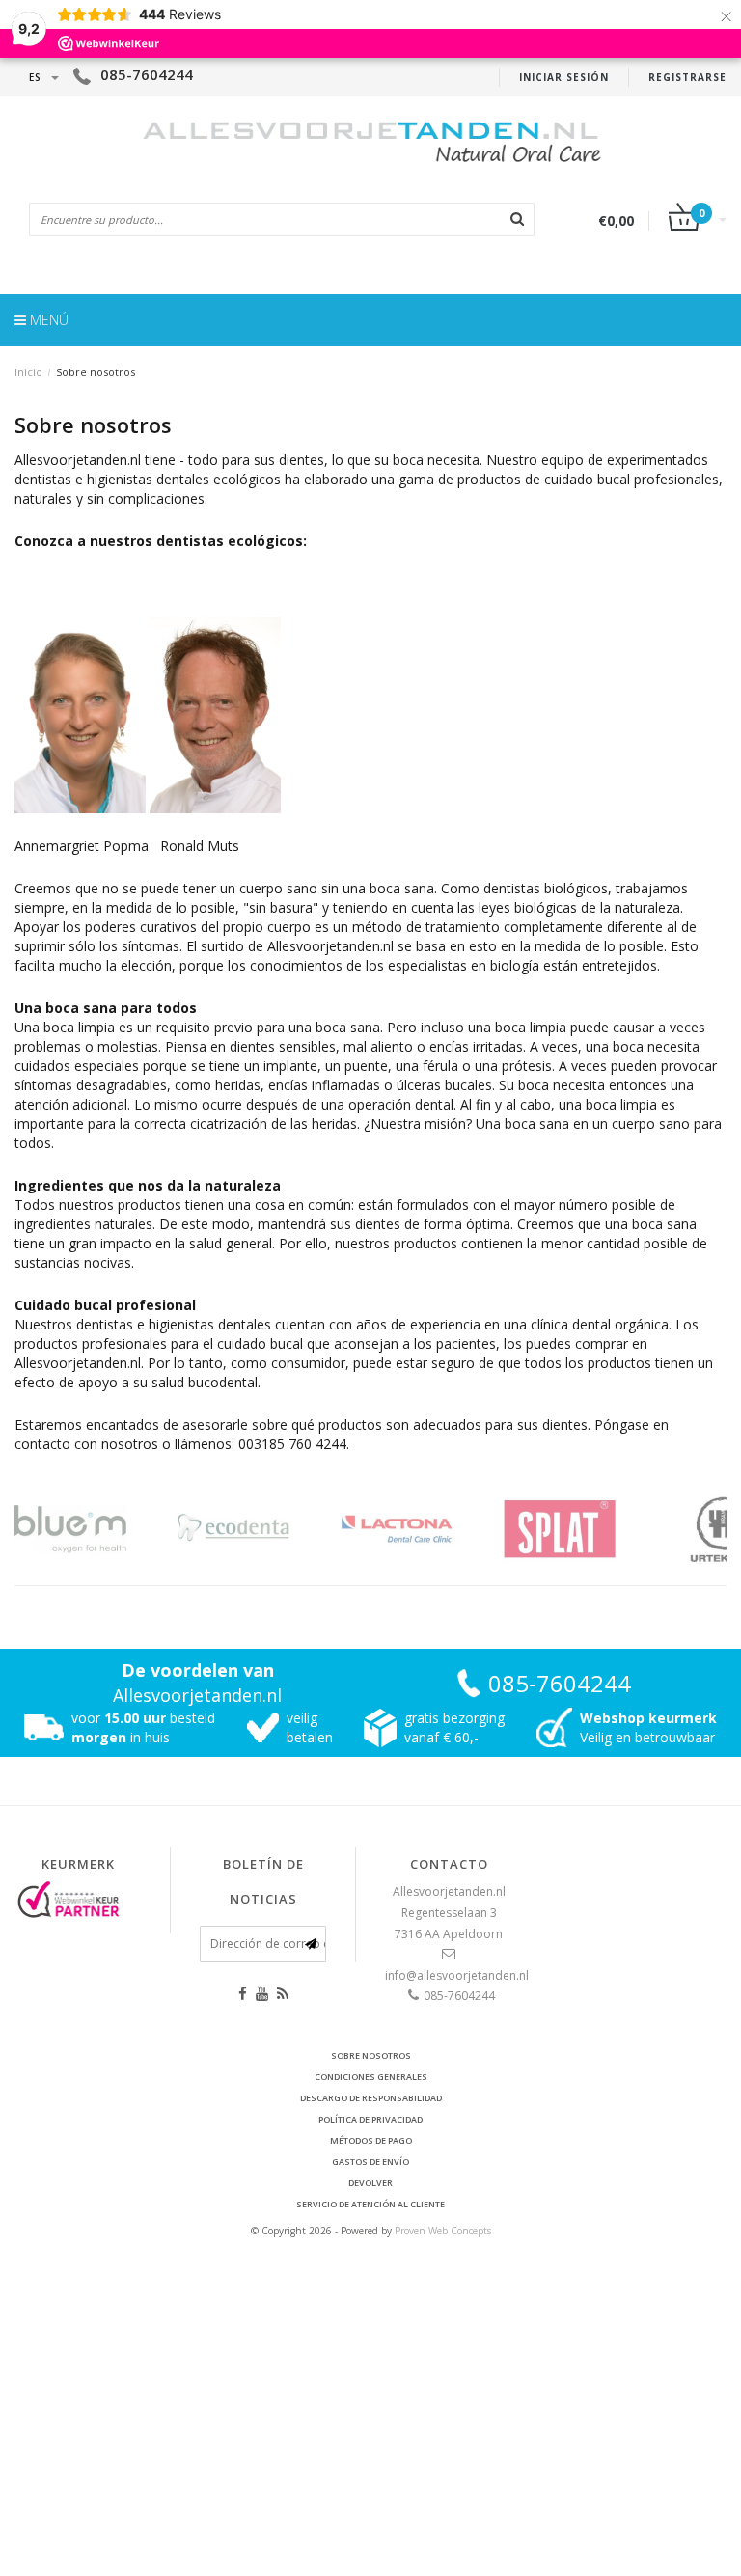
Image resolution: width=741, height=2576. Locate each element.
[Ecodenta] (257, 1529)
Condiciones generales (371, 2077)
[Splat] (583, 1529)
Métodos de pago (371, 2140)
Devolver (370, 2183)
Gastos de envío (370, 2162)
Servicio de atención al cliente (370, 2204)
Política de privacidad (370, 2119)
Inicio (28, 372)
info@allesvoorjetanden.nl (457, 1975)
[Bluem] (94, 1529)
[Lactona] (420, 1529)
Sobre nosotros (96, 372)
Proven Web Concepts (443, 2231)
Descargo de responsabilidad (371, 2098)
